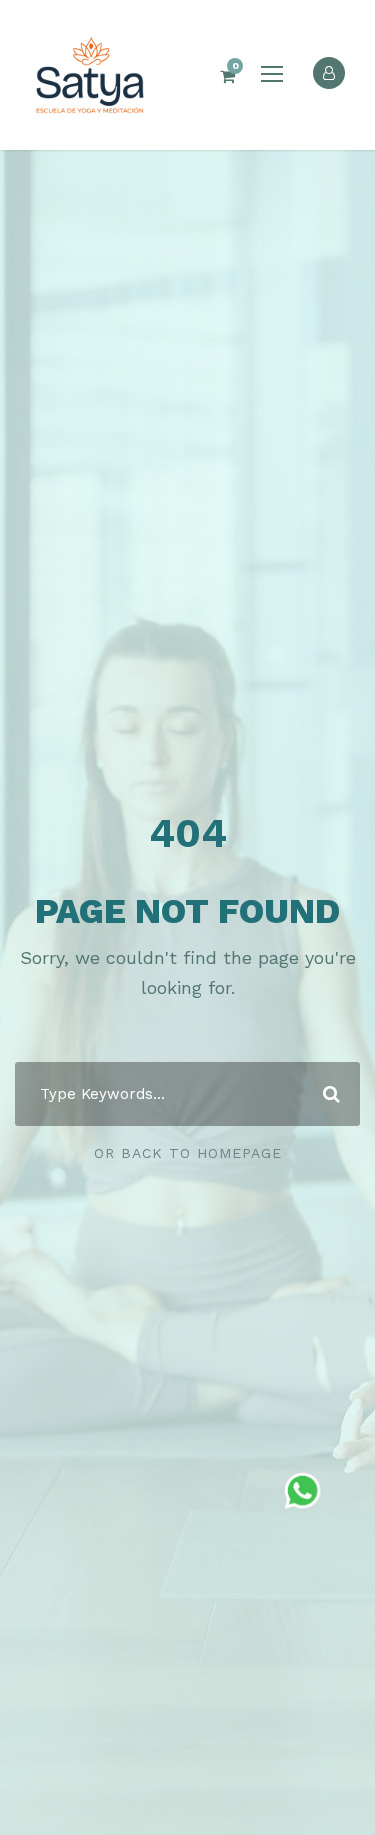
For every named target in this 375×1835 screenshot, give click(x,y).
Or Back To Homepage (188, 1153)
